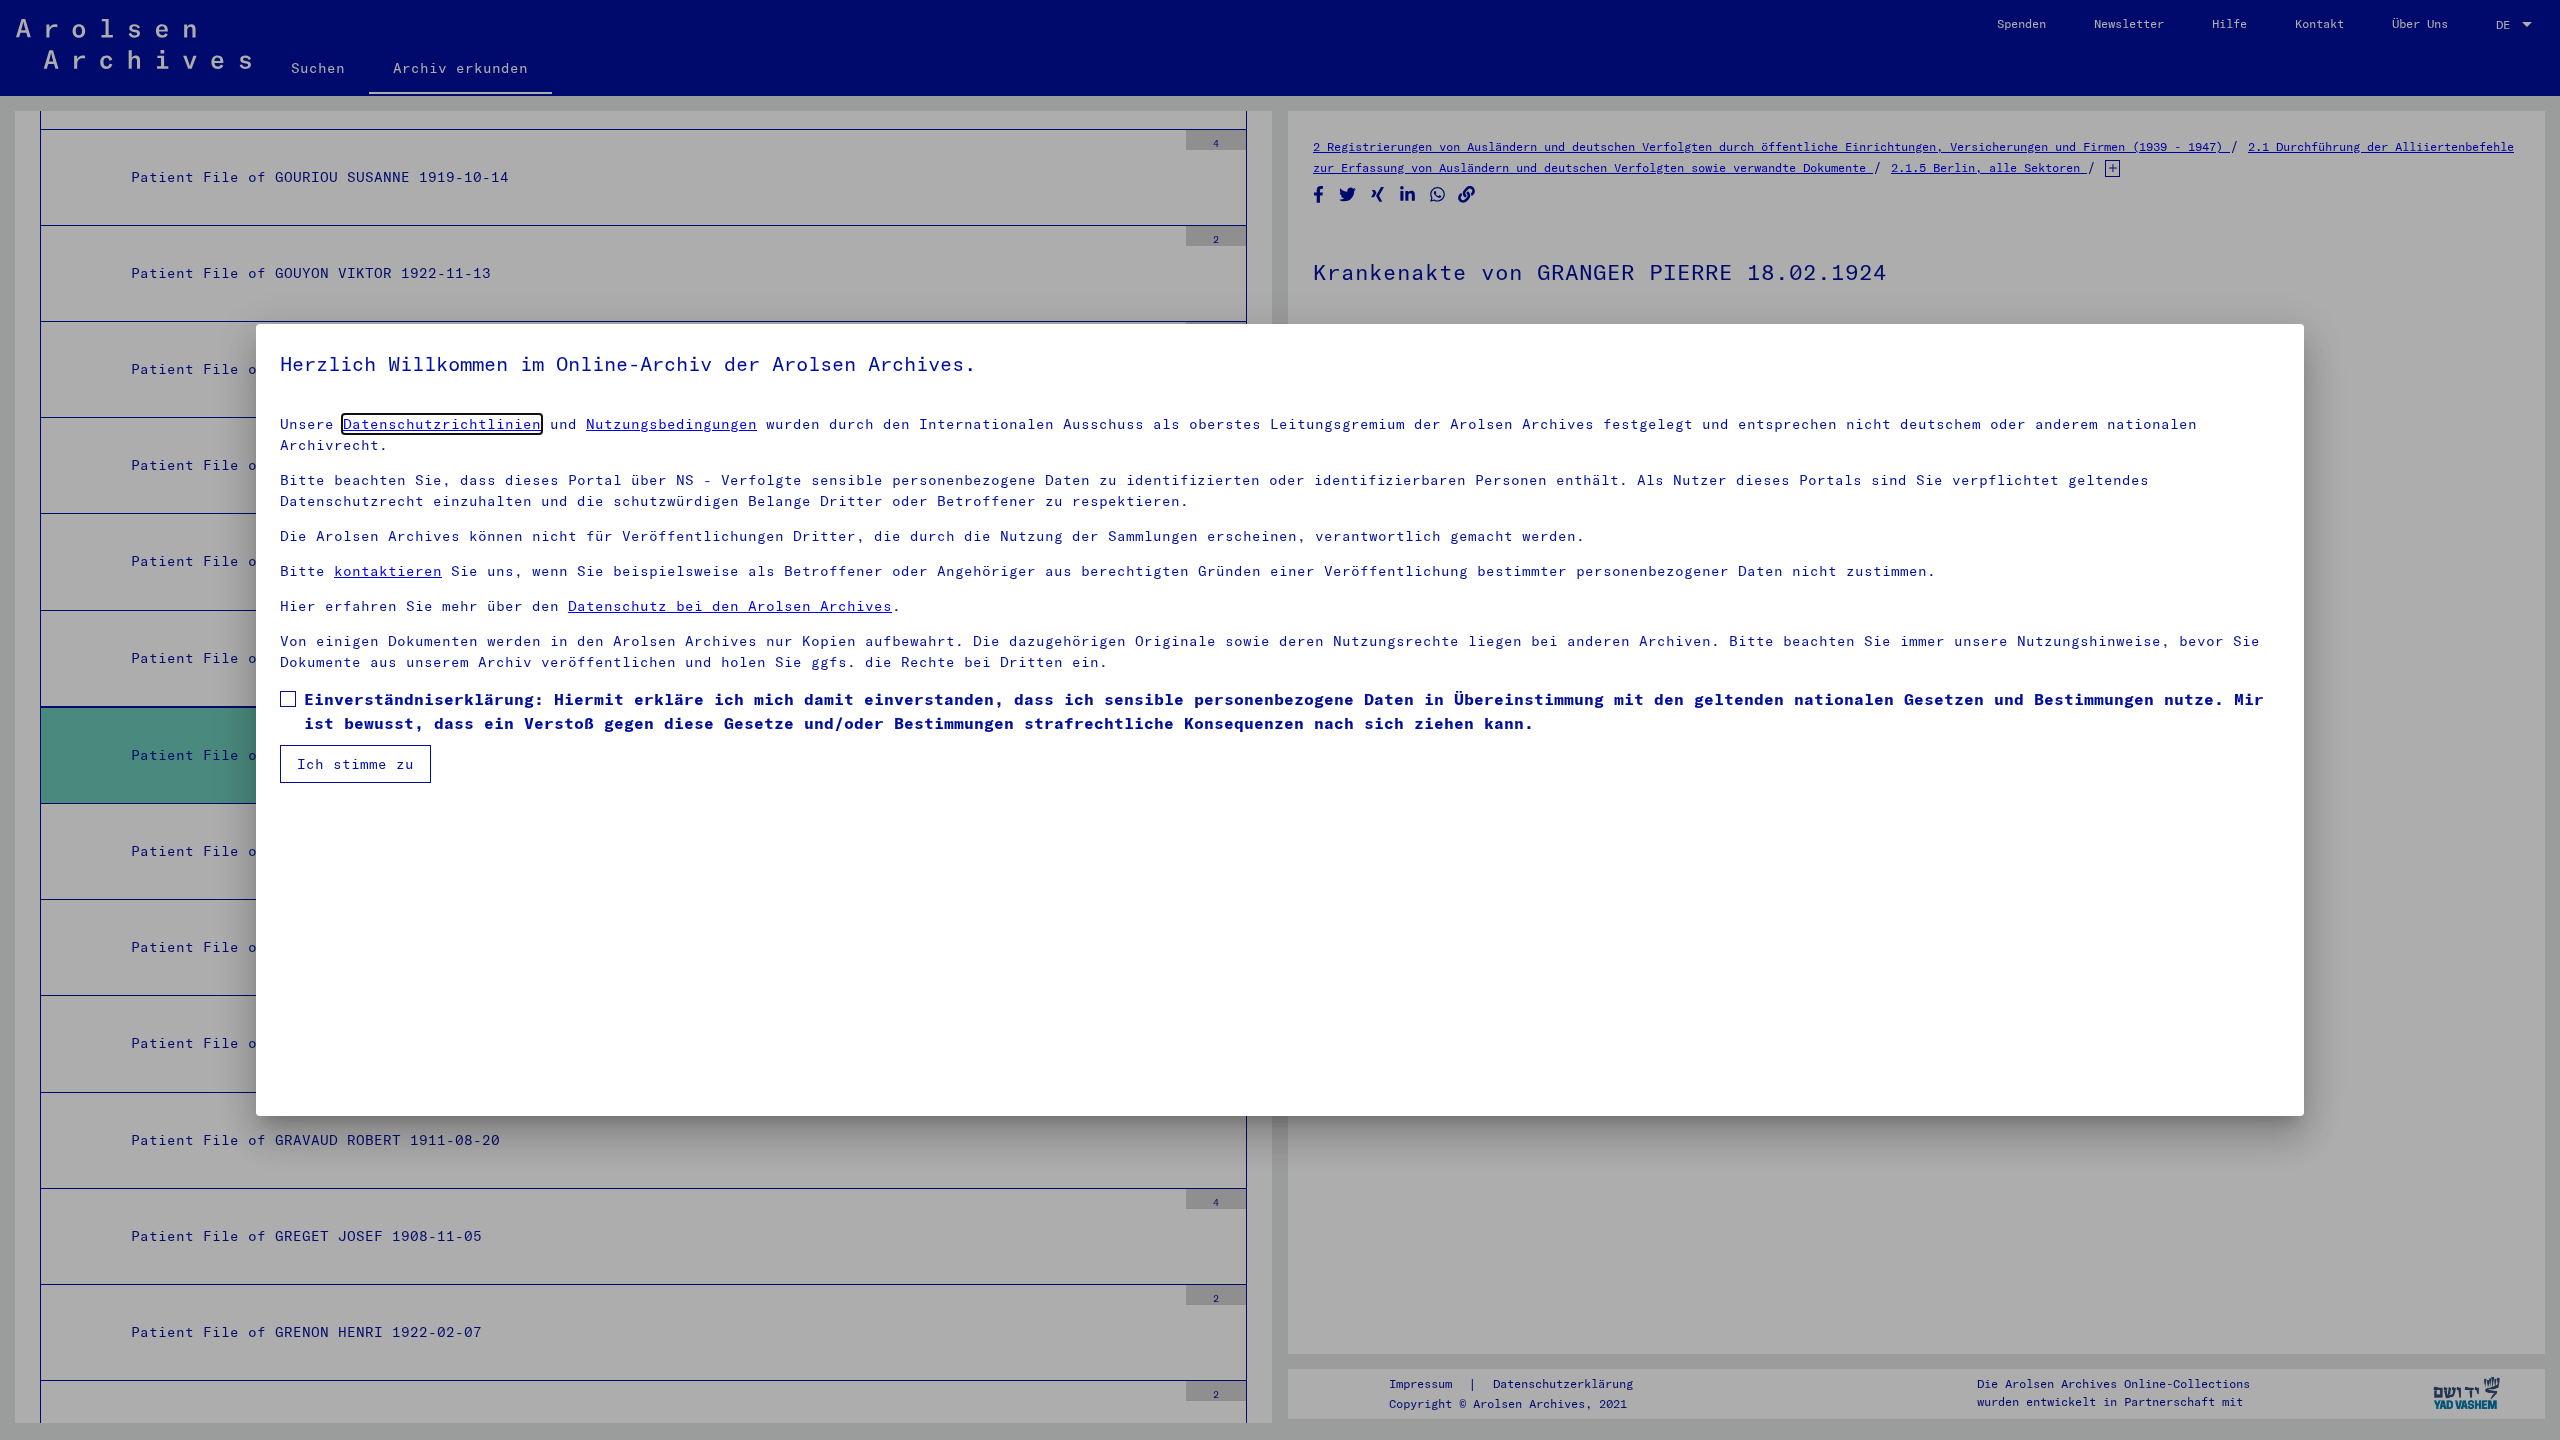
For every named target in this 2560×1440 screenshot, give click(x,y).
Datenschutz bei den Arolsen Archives (730, 606)
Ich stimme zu (355, 764)
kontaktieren (388, 571)
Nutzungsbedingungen (671, 424)
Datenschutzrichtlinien (442, 424)
